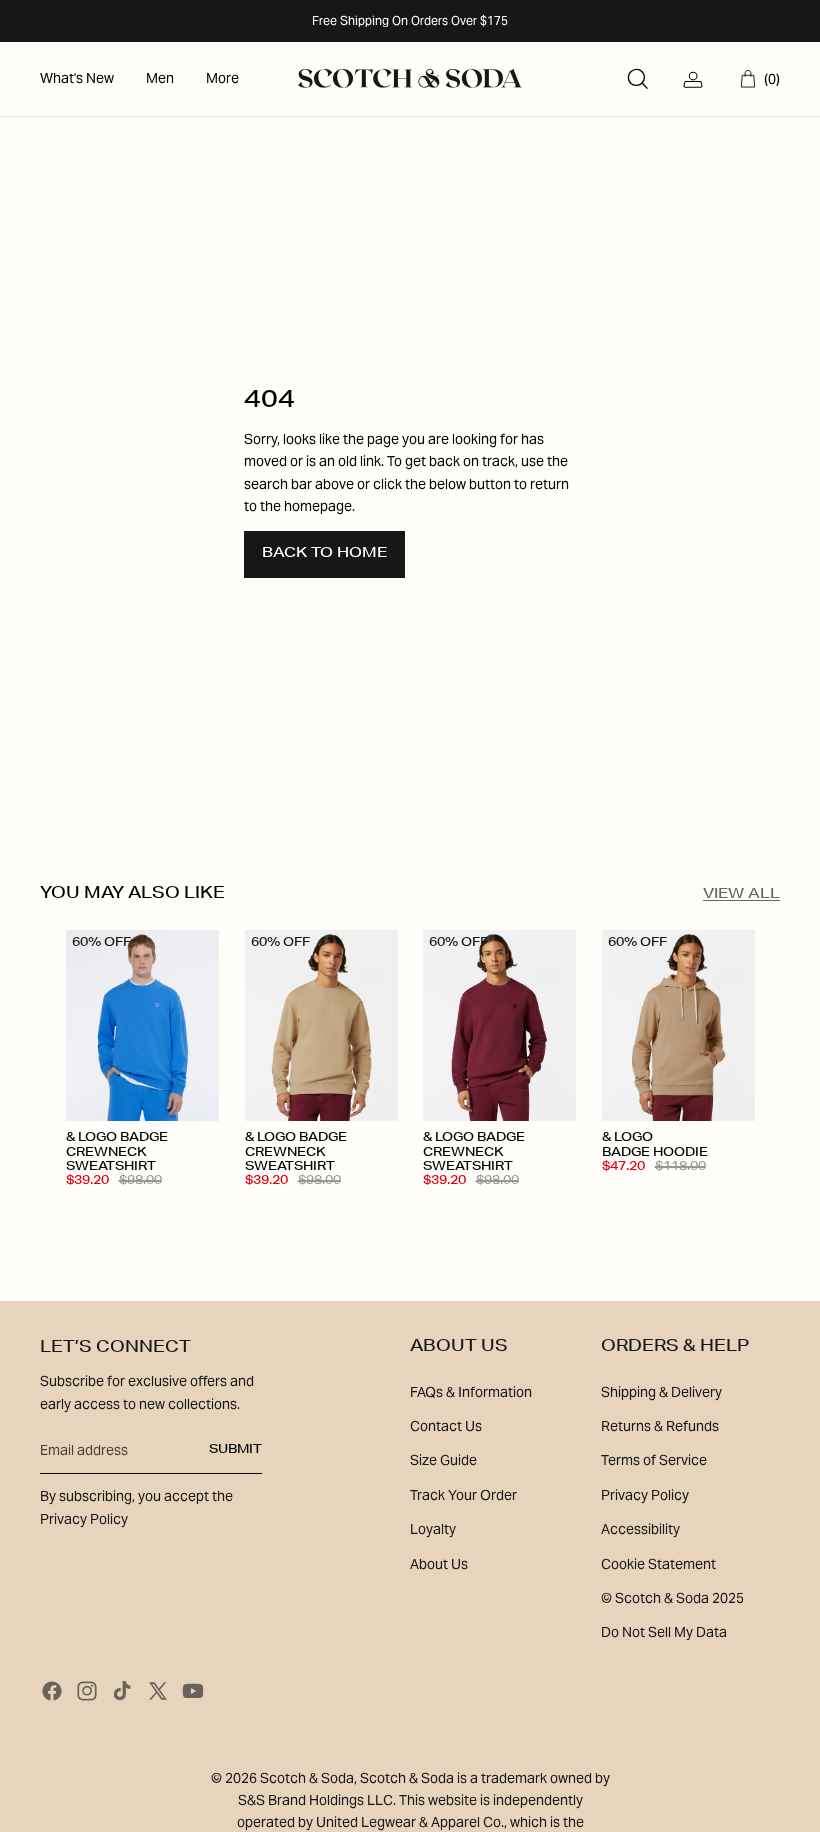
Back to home (324, 554)
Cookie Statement (658, 1564)
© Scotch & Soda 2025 (672, 1598)
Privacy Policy (645, 1495)
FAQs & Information (471, 1392)
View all (741, 895)
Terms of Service (654, 1460)
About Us (439, 1564)
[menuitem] (77, 79)
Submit (235, 1450)
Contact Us (446, 1426)
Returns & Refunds (660, 1426)
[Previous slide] (81, 1026)
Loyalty (433, 1529)
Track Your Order (463, 1495)
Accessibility (640, 1529)
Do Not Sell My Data (664, 1632)
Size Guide (443, 1460)
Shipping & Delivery (661, 1392)
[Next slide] (202, 1026)
